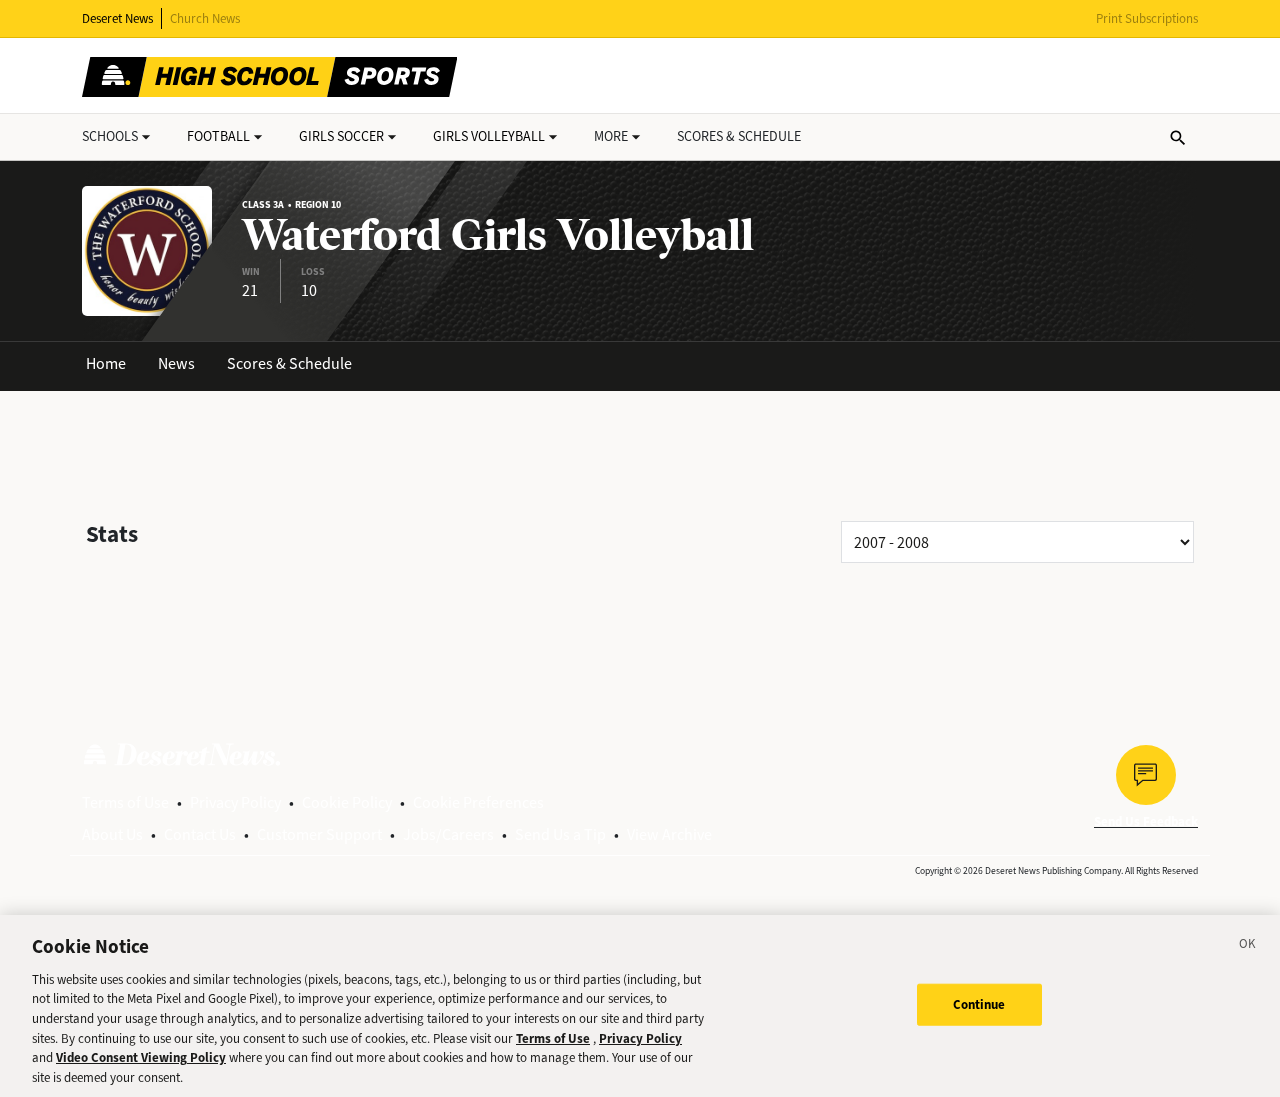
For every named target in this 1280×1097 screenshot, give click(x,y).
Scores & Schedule (289, 363)
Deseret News (117, 18)
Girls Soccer (341, 136)
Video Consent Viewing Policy (141, 1057)
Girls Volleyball (489, 136)
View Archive (669, 834)
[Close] (1248, 947)
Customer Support (319, 834)
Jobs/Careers (448, 834)
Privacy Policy (235, 802)
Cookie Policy (347, 802)
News (176, 363)
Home (106, 363)
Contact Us (200, 834)
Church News (205, 18)
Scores (739, 136)
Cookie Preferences (478, 802)
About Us (112, 834)
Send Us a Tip (560, 834)
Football (218, 136)
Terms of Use (125, 802)
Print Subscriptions (1147, 18)
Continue (979, 1004)
